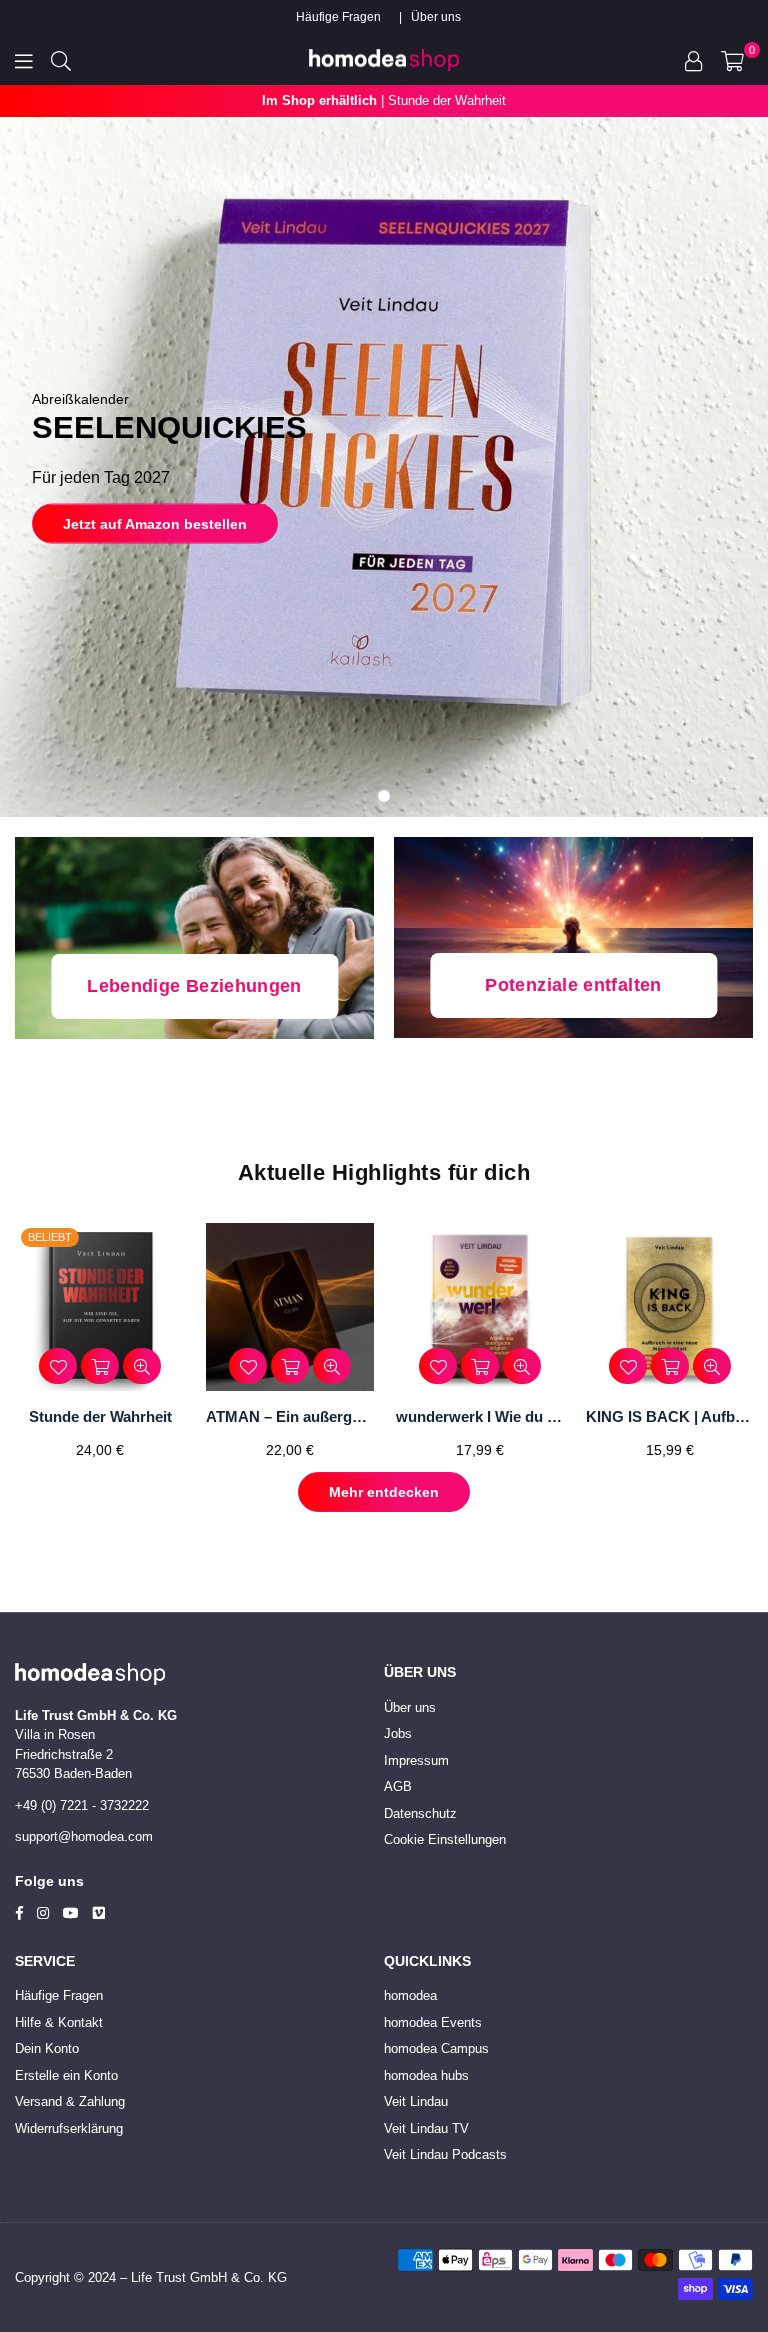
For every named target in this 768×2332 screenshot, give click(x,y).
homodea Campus (436, 2048)
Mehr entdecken (384, 1492)
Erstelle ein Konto (66, 2075)
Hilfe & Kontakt (59, 2022)
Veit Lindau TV (426, 2128)
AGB (398, 1786)
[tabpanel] (384, 467)
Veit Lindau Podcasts (445, 2154)
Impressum (416, 1760)
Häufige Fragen (338, 17)
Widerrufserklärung (69, 2128)
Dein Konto (47, 2048)
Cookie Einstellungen (445, 1839)
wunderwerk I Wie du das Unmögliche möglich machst (480, 1416)
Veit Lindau (416, 2101)
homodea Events (433, 2022)
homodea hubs (426, 2075)
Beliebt (50, 1237)
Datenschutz (420, 1813)
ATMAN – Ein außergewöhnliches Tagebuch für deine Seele (290, 1416)
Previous (22, 1347)
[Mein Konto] (694, 60)
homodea (410, 1995)
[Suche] (61, 60)
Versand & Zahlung (70, 2101)
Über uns (436, 17)
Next (745, 1347)
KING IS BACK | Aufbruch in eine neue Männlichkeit (670, 1416)
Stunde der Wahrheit (100, 1416)
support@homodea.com (84, 1836)
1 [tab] (384, 796)
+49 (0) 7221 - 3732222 (82, 1805)
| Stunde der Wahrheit (384, 100)
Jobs (398, 1733)
